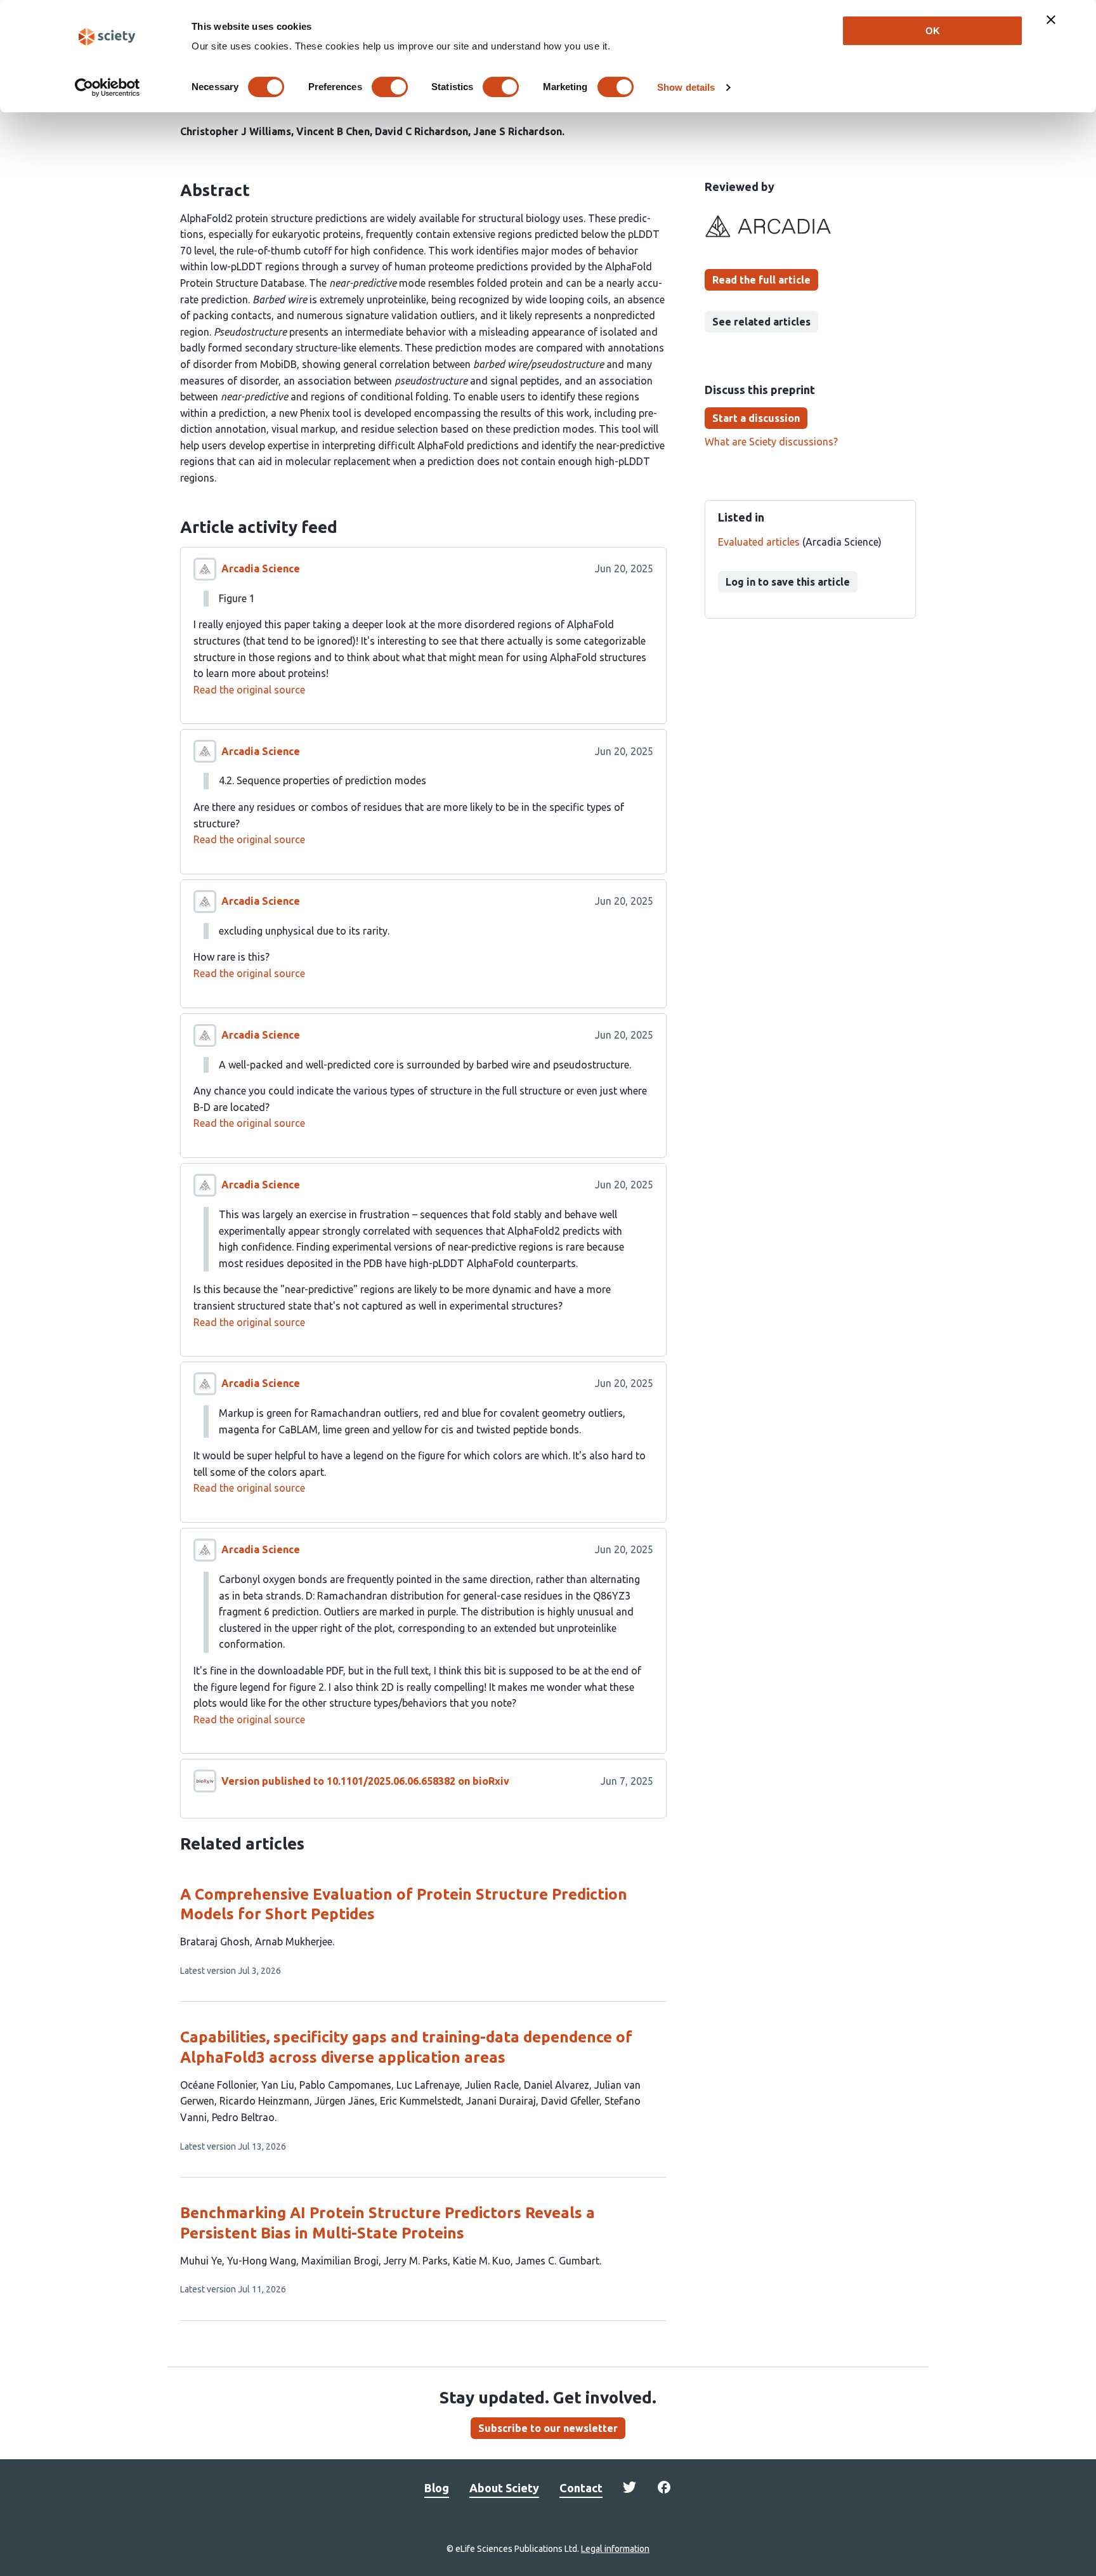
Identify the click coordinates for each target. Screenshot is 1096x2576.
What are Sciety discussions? (771, 442)
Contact (581, 2488)
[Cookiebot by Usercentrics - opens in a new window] (108, 88)
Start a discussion (756, 418)
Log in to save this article (788, 582)
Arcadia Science (261, 568)
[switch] (390, 87)
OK (933, 31)
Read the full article (761, 280)
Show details (686, 87)
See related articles (761, 322)
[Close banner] (1051, 20)
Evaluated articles (759, 542)
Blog (437, 2488)
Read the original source (249, 690)
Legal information (615, 2549)
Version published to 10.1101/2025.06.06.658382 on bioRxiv (365, 1781)
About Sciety (504, 2488)
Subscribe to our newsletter (548, 2428)
